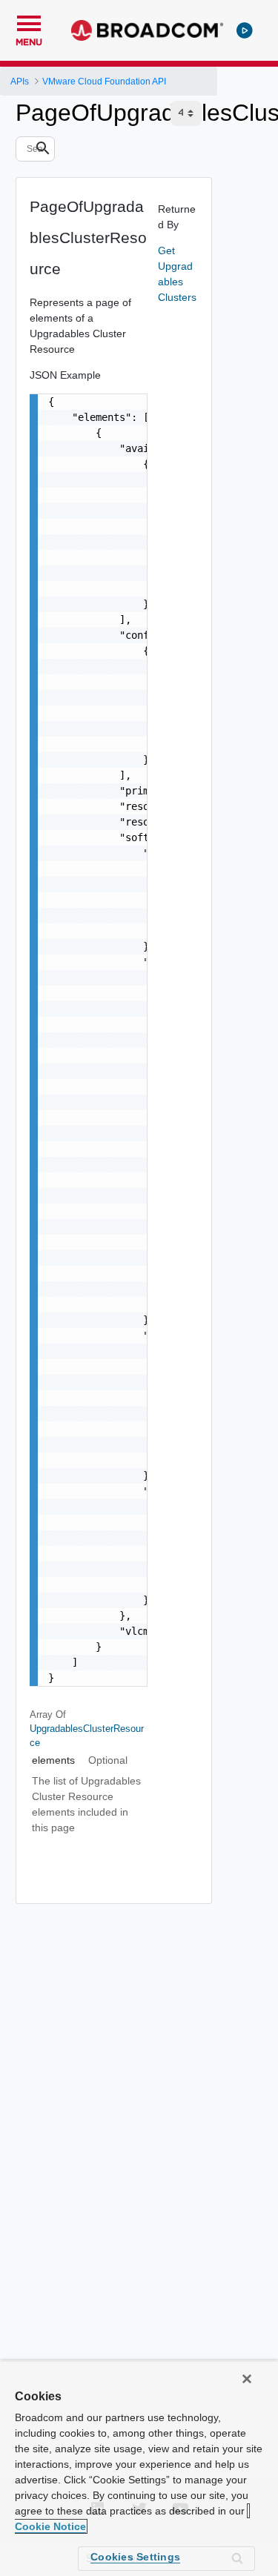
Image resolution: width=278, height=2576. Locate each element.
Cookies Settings (135, 2557)
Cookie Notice (50, 2526)
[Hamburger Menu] (29, 21)
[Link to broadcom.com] (147, 30)
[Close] (247, 2379)
